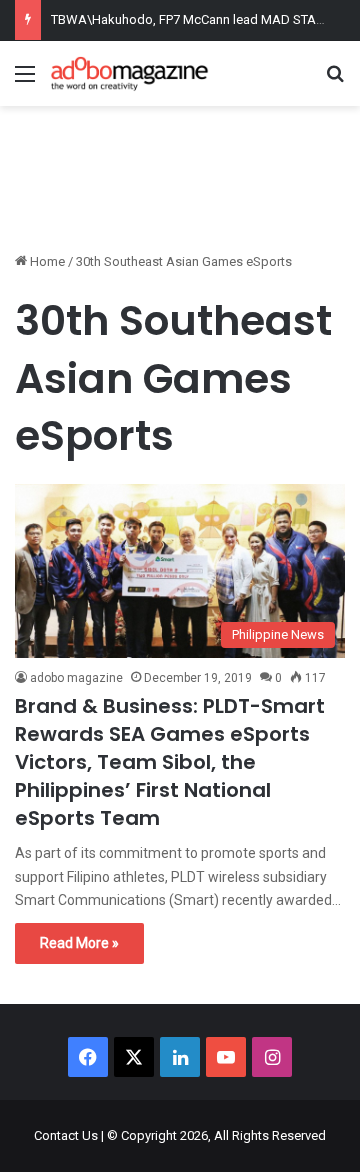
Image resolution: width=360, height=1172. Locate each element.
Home (46, 261)
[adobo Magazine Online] (130, 73)
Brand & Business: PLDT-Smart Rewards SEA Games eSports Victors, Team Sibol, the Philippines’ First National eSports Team (170, 762)
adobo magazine (76, 678)
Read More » (79, 943)
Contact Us (66, 1135)
